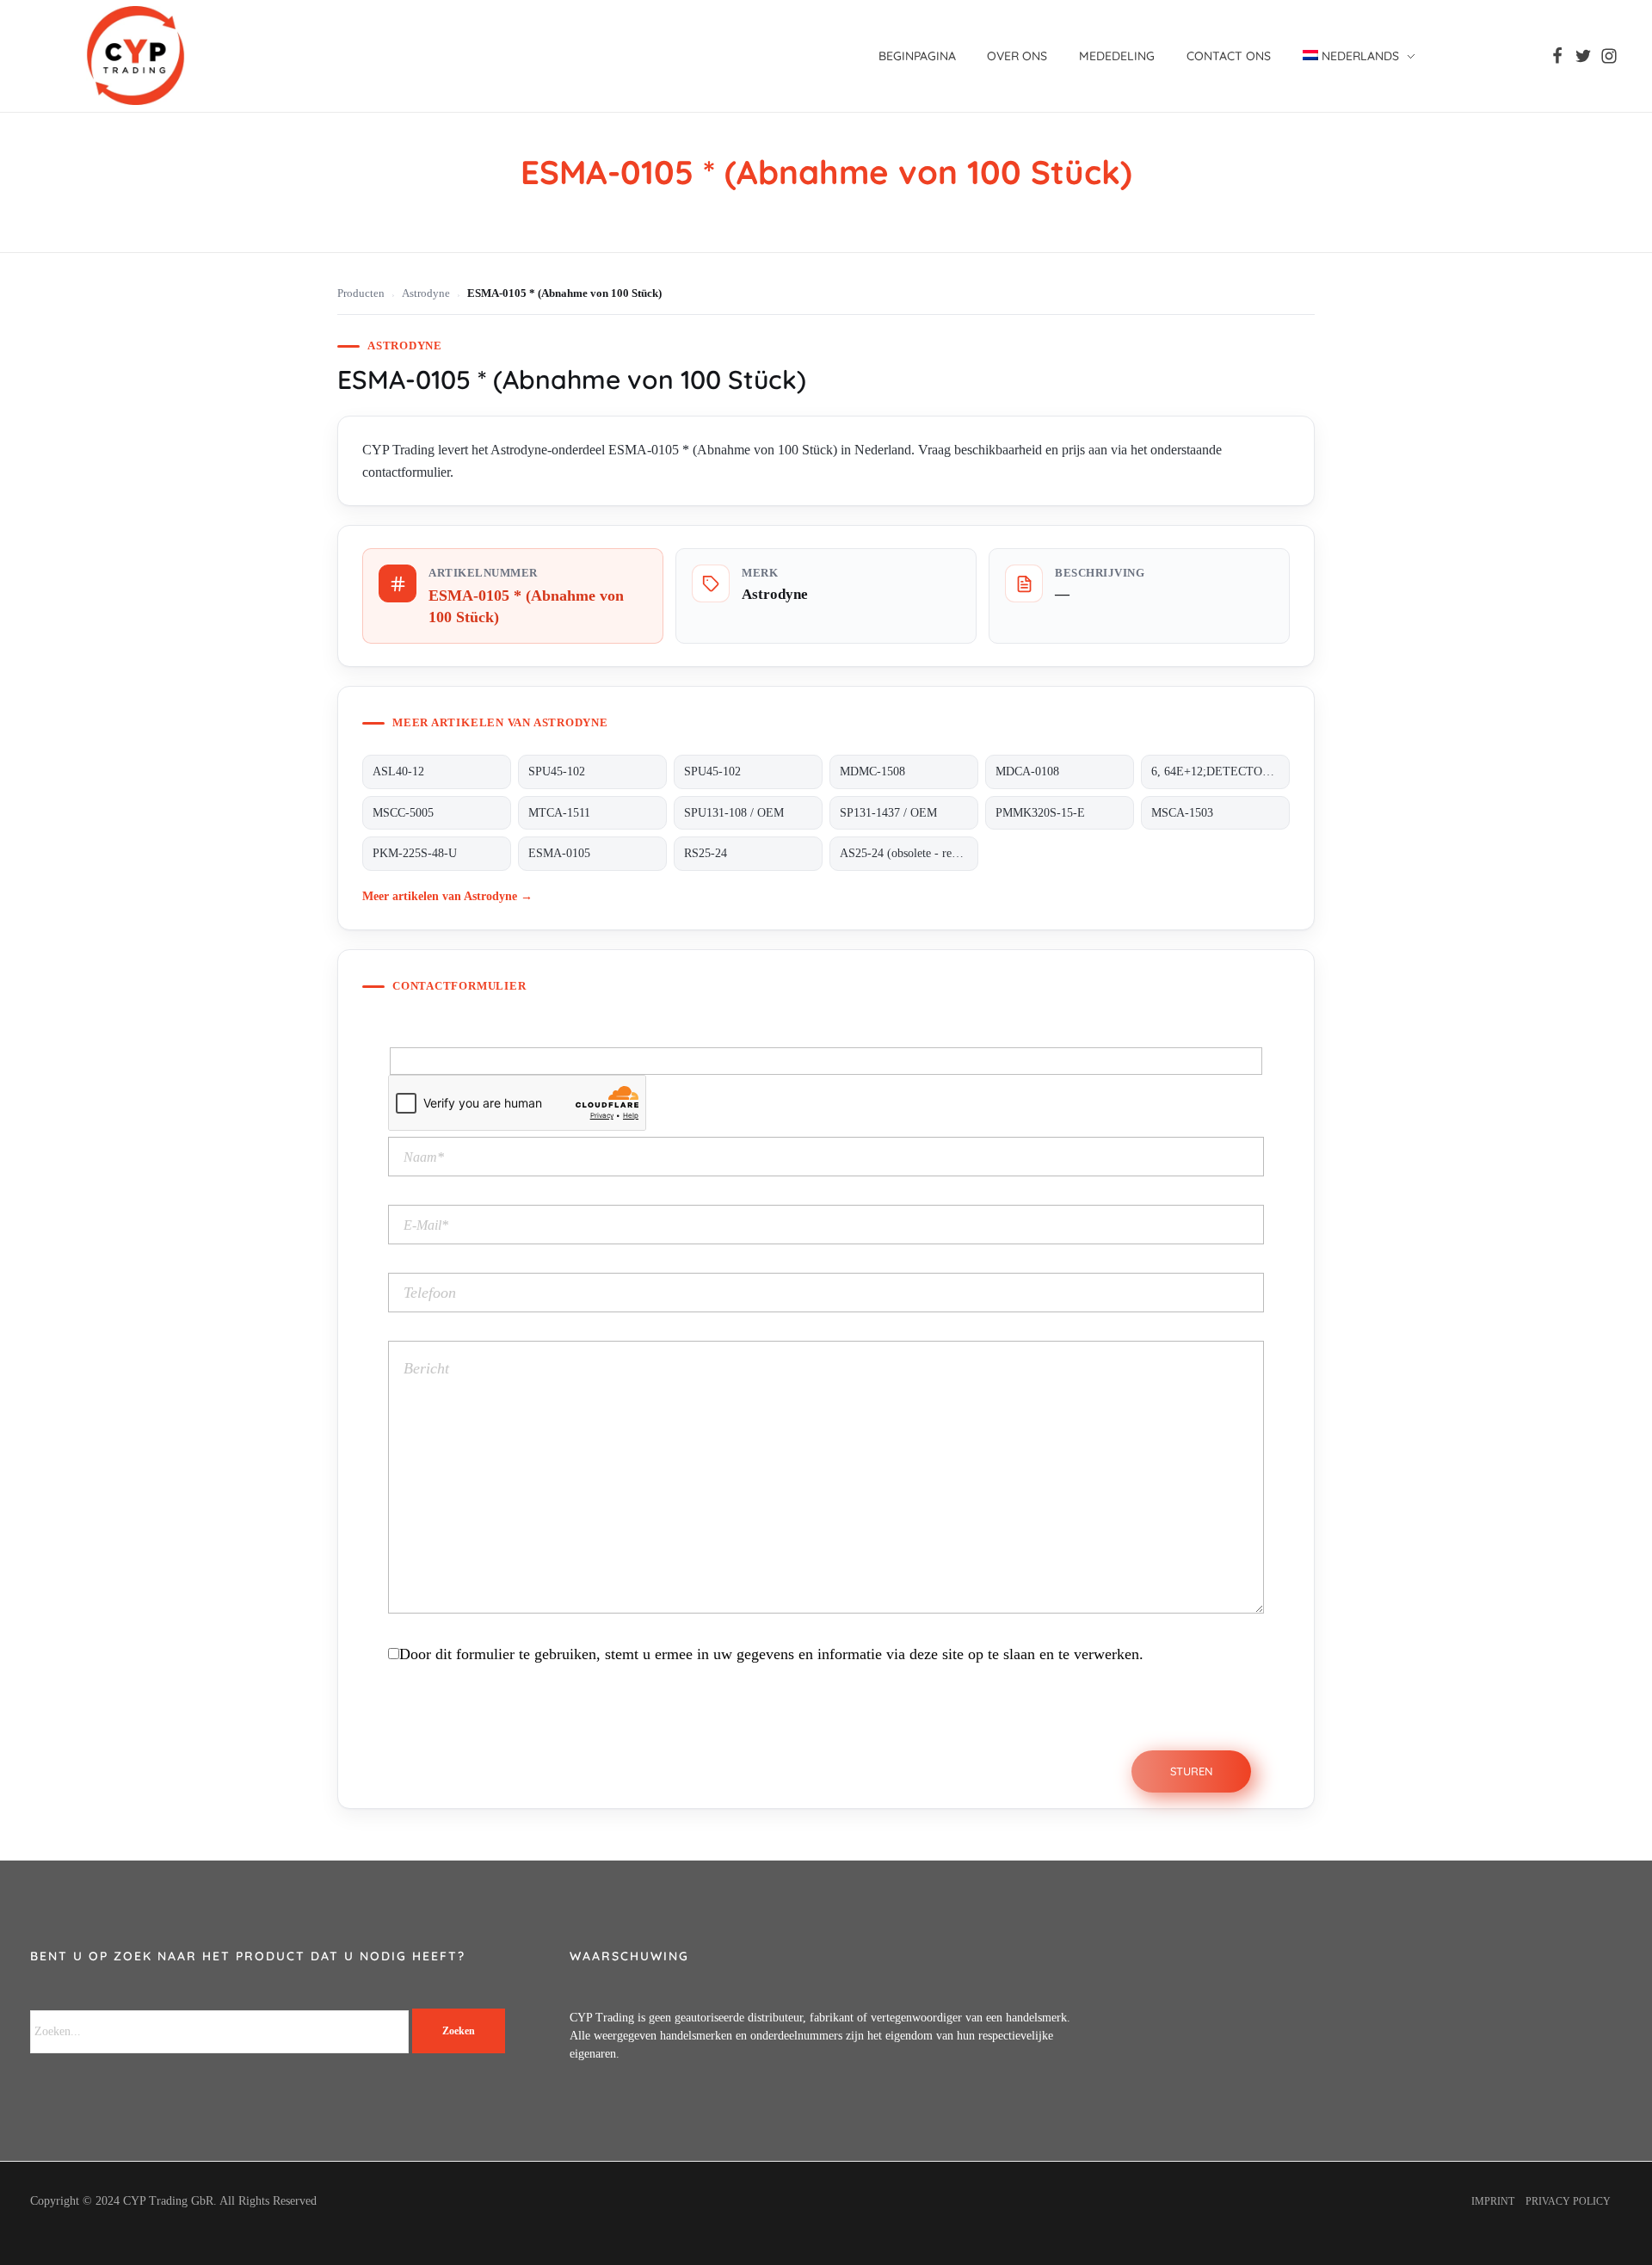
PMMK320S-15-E (1040, 813)
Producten (361, 293)
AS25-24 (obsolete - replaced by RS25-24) (909, 853)
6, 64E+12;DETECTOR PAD (1221, 771)
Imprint (1493, 2201)
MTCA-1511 (559, 813)
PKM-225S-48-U (415, 853)
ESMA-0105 (559, 853)
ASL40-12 (398, 771)
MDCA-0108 (1027, 771)
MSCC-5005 (403, 813)
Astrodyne (426, 293)
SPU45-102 (557, 771)
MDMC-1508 (872, 771)
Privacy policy (1568, 2201)
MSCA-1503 (1182, 813)
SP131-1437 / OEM (888, 813)
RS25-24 (706, 853)
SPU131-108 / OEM (734, 813)
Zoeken (459, 2031)
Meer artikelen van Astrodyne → (447, 896)
